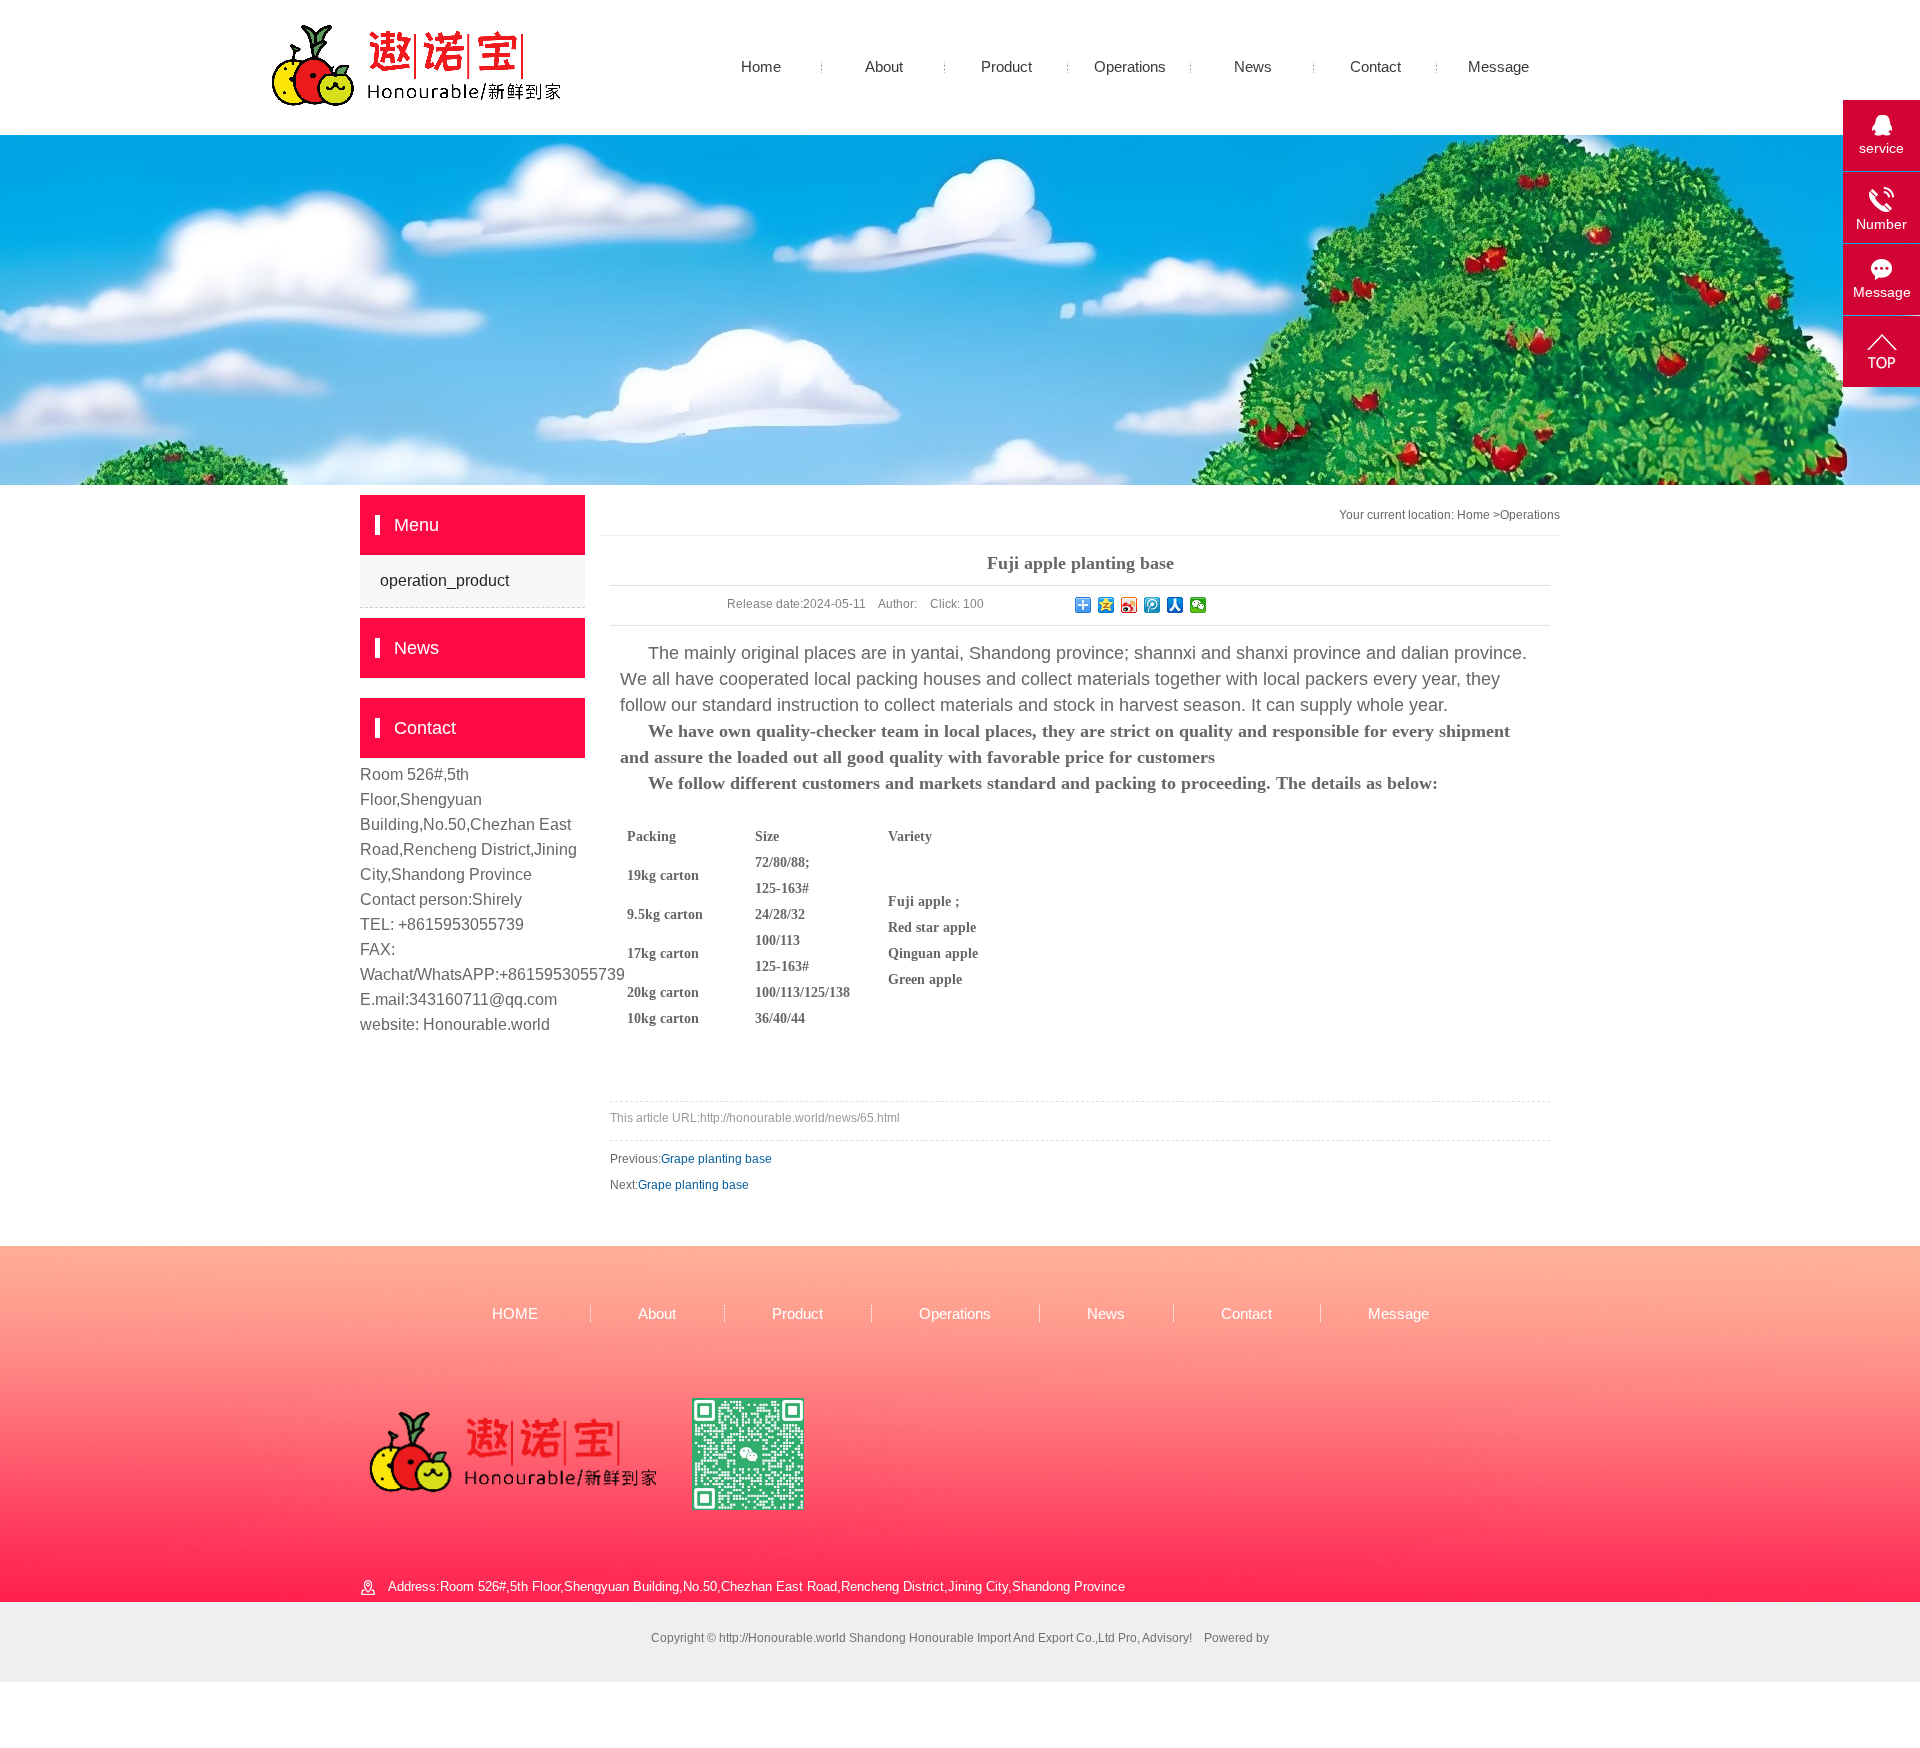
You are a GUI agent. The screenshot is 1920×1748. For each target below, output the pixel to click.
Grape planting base (716, 1159)
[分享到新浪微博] (1129, 605)
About (884, 66)
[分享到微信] (1198, 605)
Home (761, 66)
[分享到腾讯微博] (1152, 605)
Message (1498, 66)
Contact (1375, 66)
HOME (515, 1313)
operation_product (444, 580)
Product (1006, 66)
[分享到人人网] (1175, 605)
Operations (1130, 66)
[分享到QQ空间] (1106, 605)
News (1253, 66)
